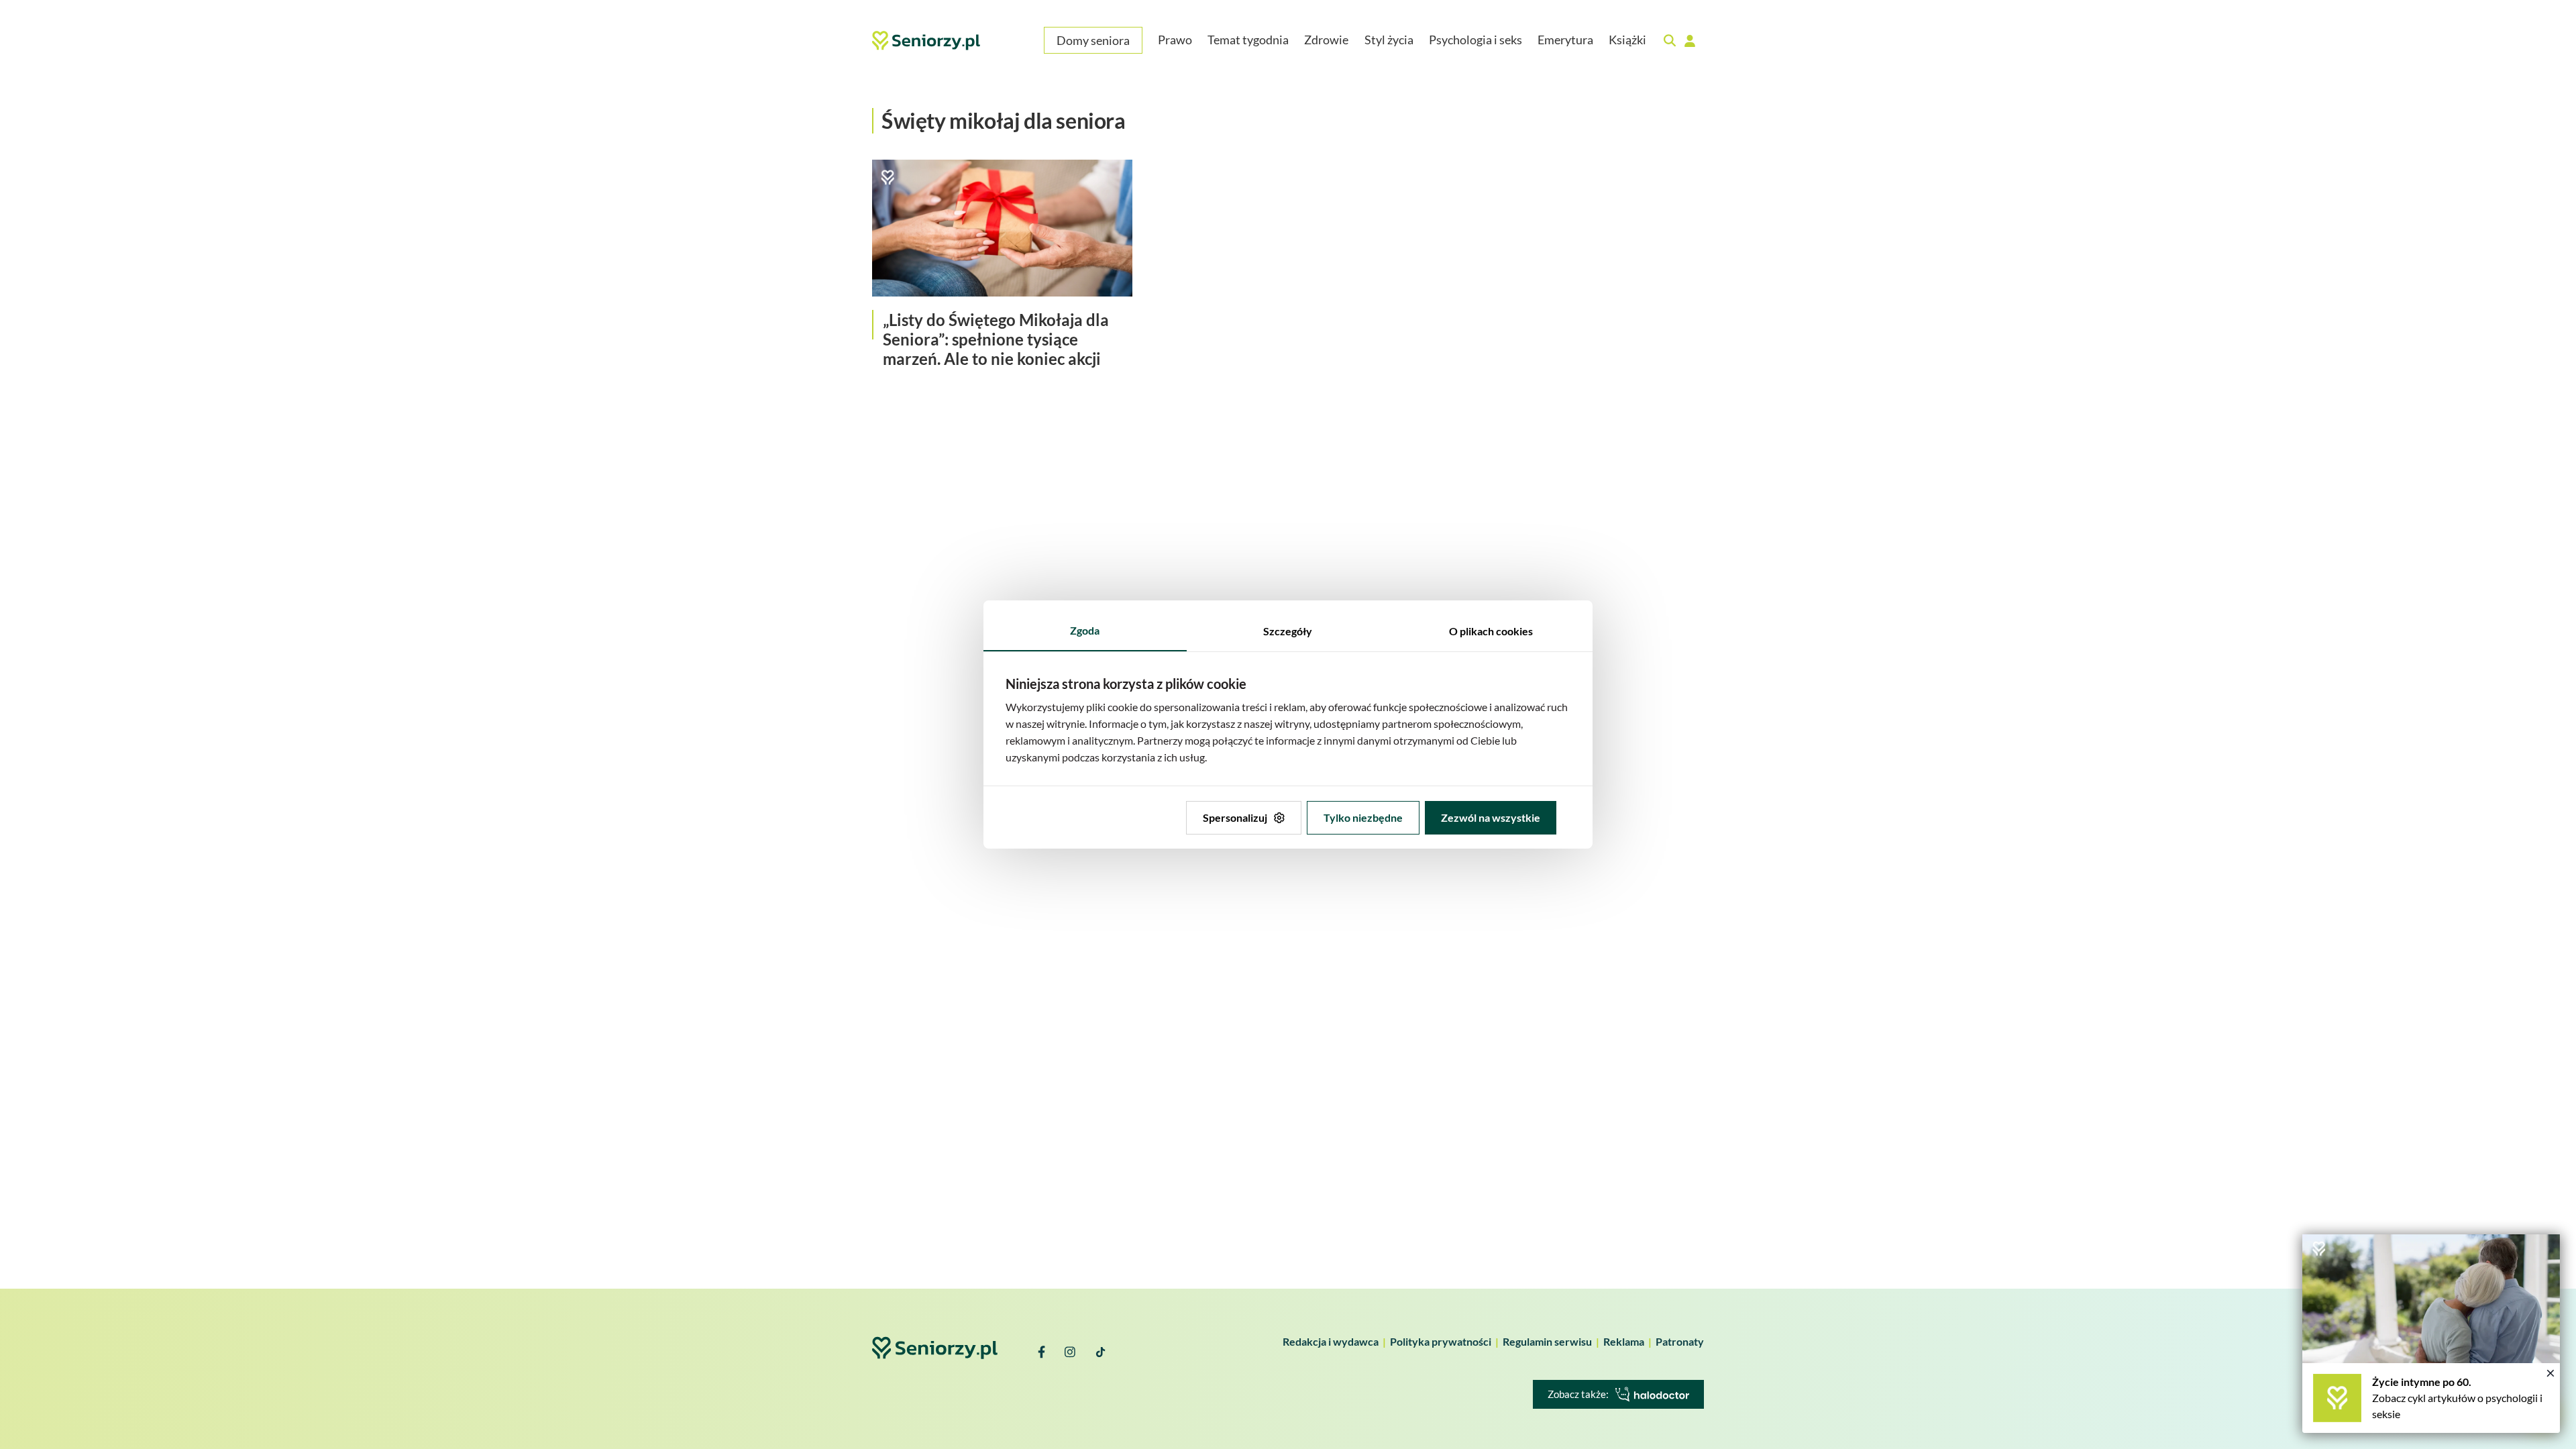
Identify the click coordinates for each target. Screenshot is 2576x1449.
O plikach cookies (1491, 631)
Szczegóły (1288, 631)
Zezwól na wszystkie (1491, 817)
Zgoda (1085, 630)
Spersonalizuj (1235, 817)
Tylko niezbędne (1363, 817)
